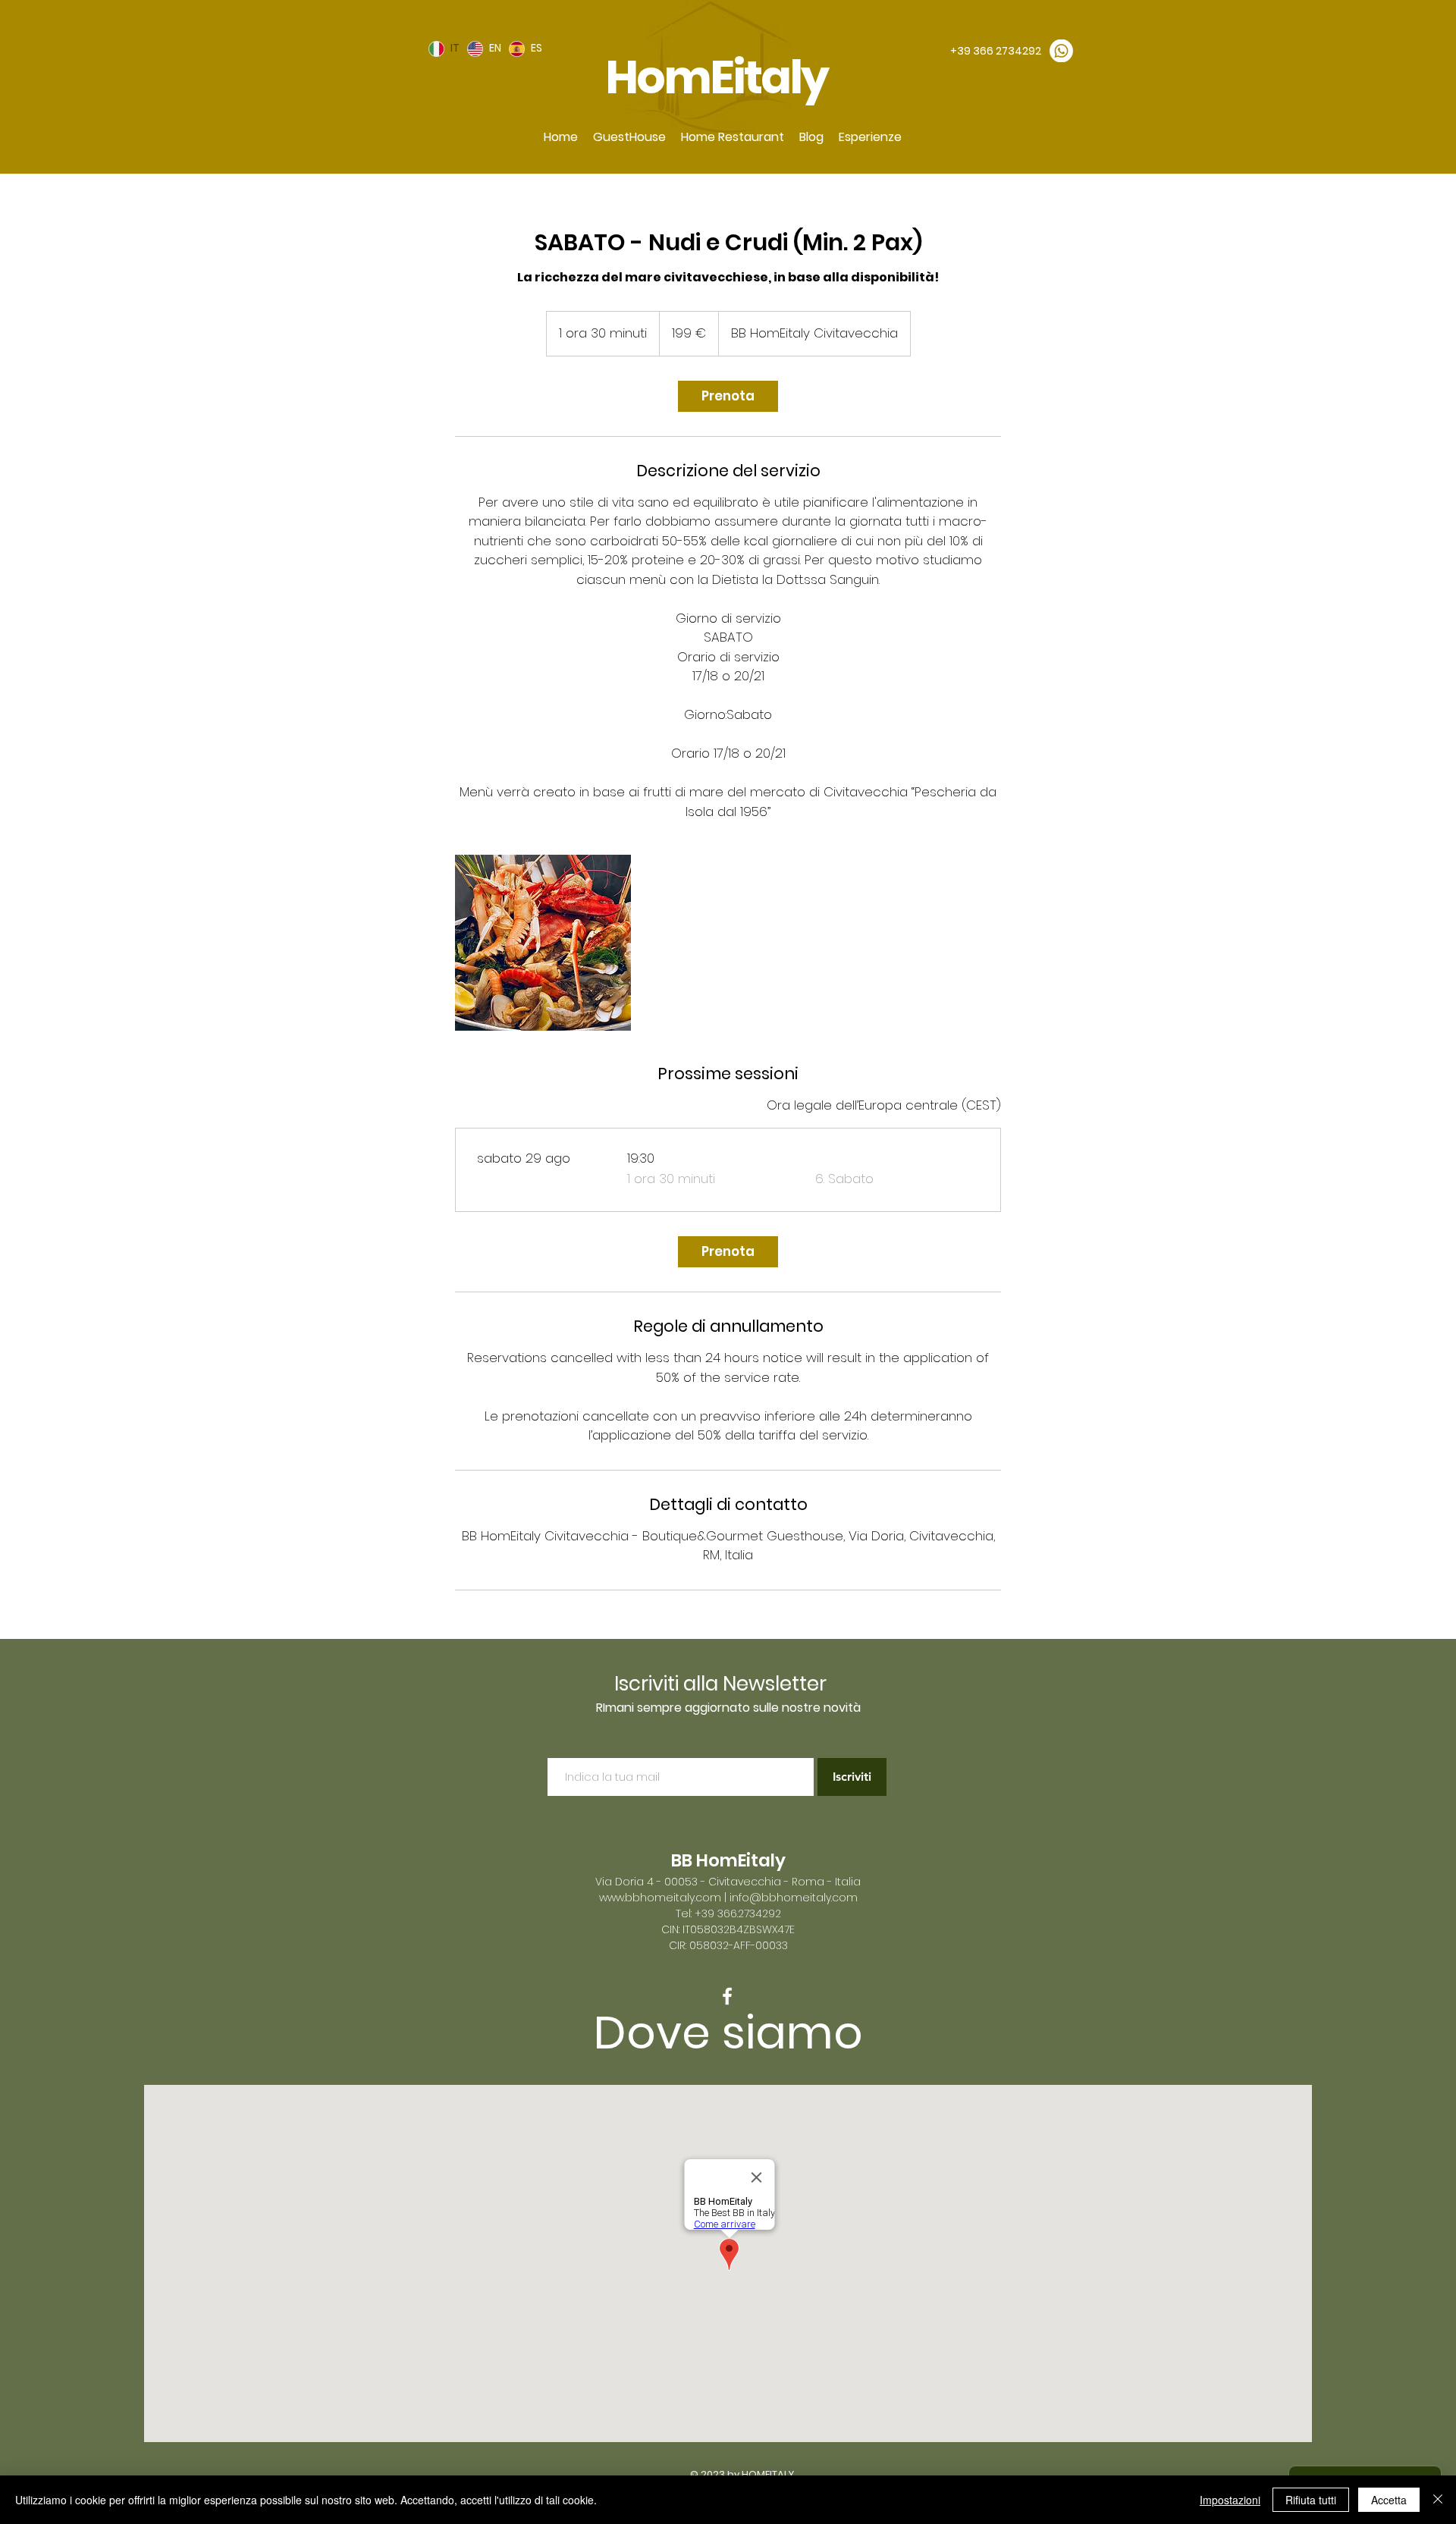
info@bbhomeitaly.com (794, 1898)
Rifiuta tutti (1311, 2500)
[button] (629, 137)
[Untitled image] (543, 943)
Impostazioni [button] (1230, 2500)
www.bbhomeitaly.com (660, 1898)
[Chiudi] (1438, 2500)
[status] (884, 1106)
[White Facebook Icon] (727, 1996)
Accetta (1389, 2500)
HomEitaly (720, 77)
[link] (728, 396)
